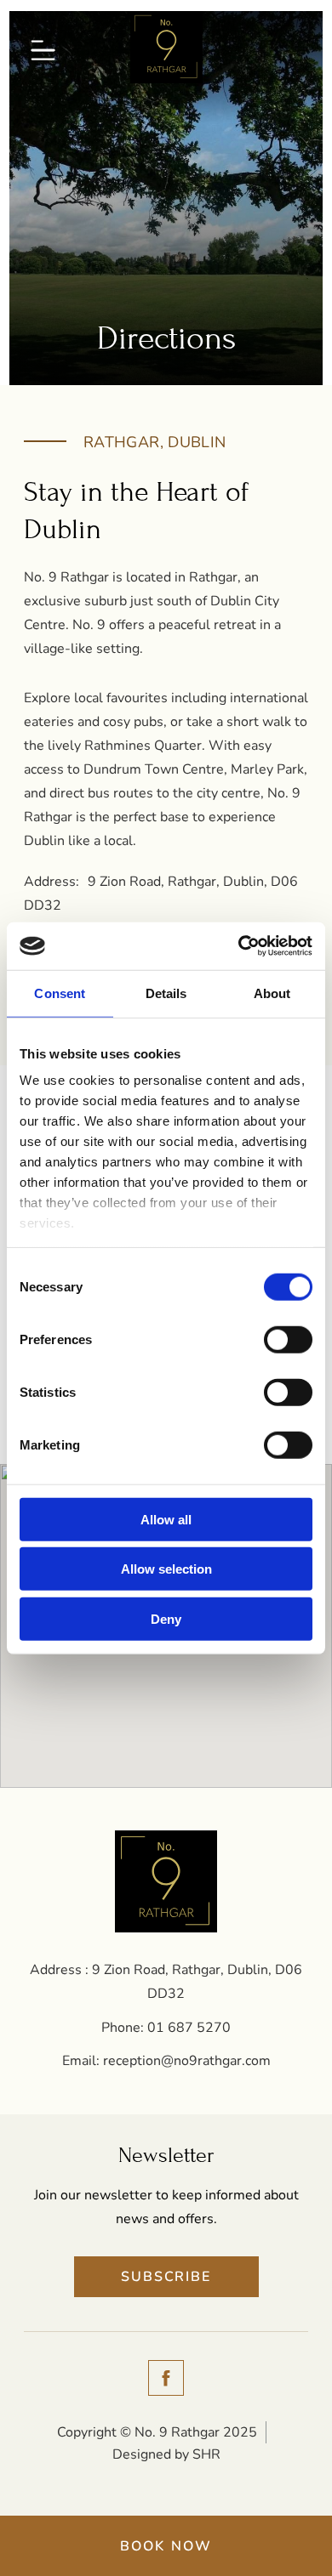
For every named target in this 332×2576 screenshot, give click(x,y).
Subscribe (166, 2277)
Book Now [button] (166, 2546)
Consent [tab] (60, 993)
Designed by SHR (166, 2454)
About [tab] (272, 993)
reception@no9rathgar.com (187, 2061)
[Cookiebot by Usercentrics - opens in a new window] (239, 946)
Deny (166, 1618)
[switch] (288, 1339)
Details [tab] (166, 993)
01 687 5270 (189, 2028)
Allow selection (166, 1569)
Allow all (166, 1519)
